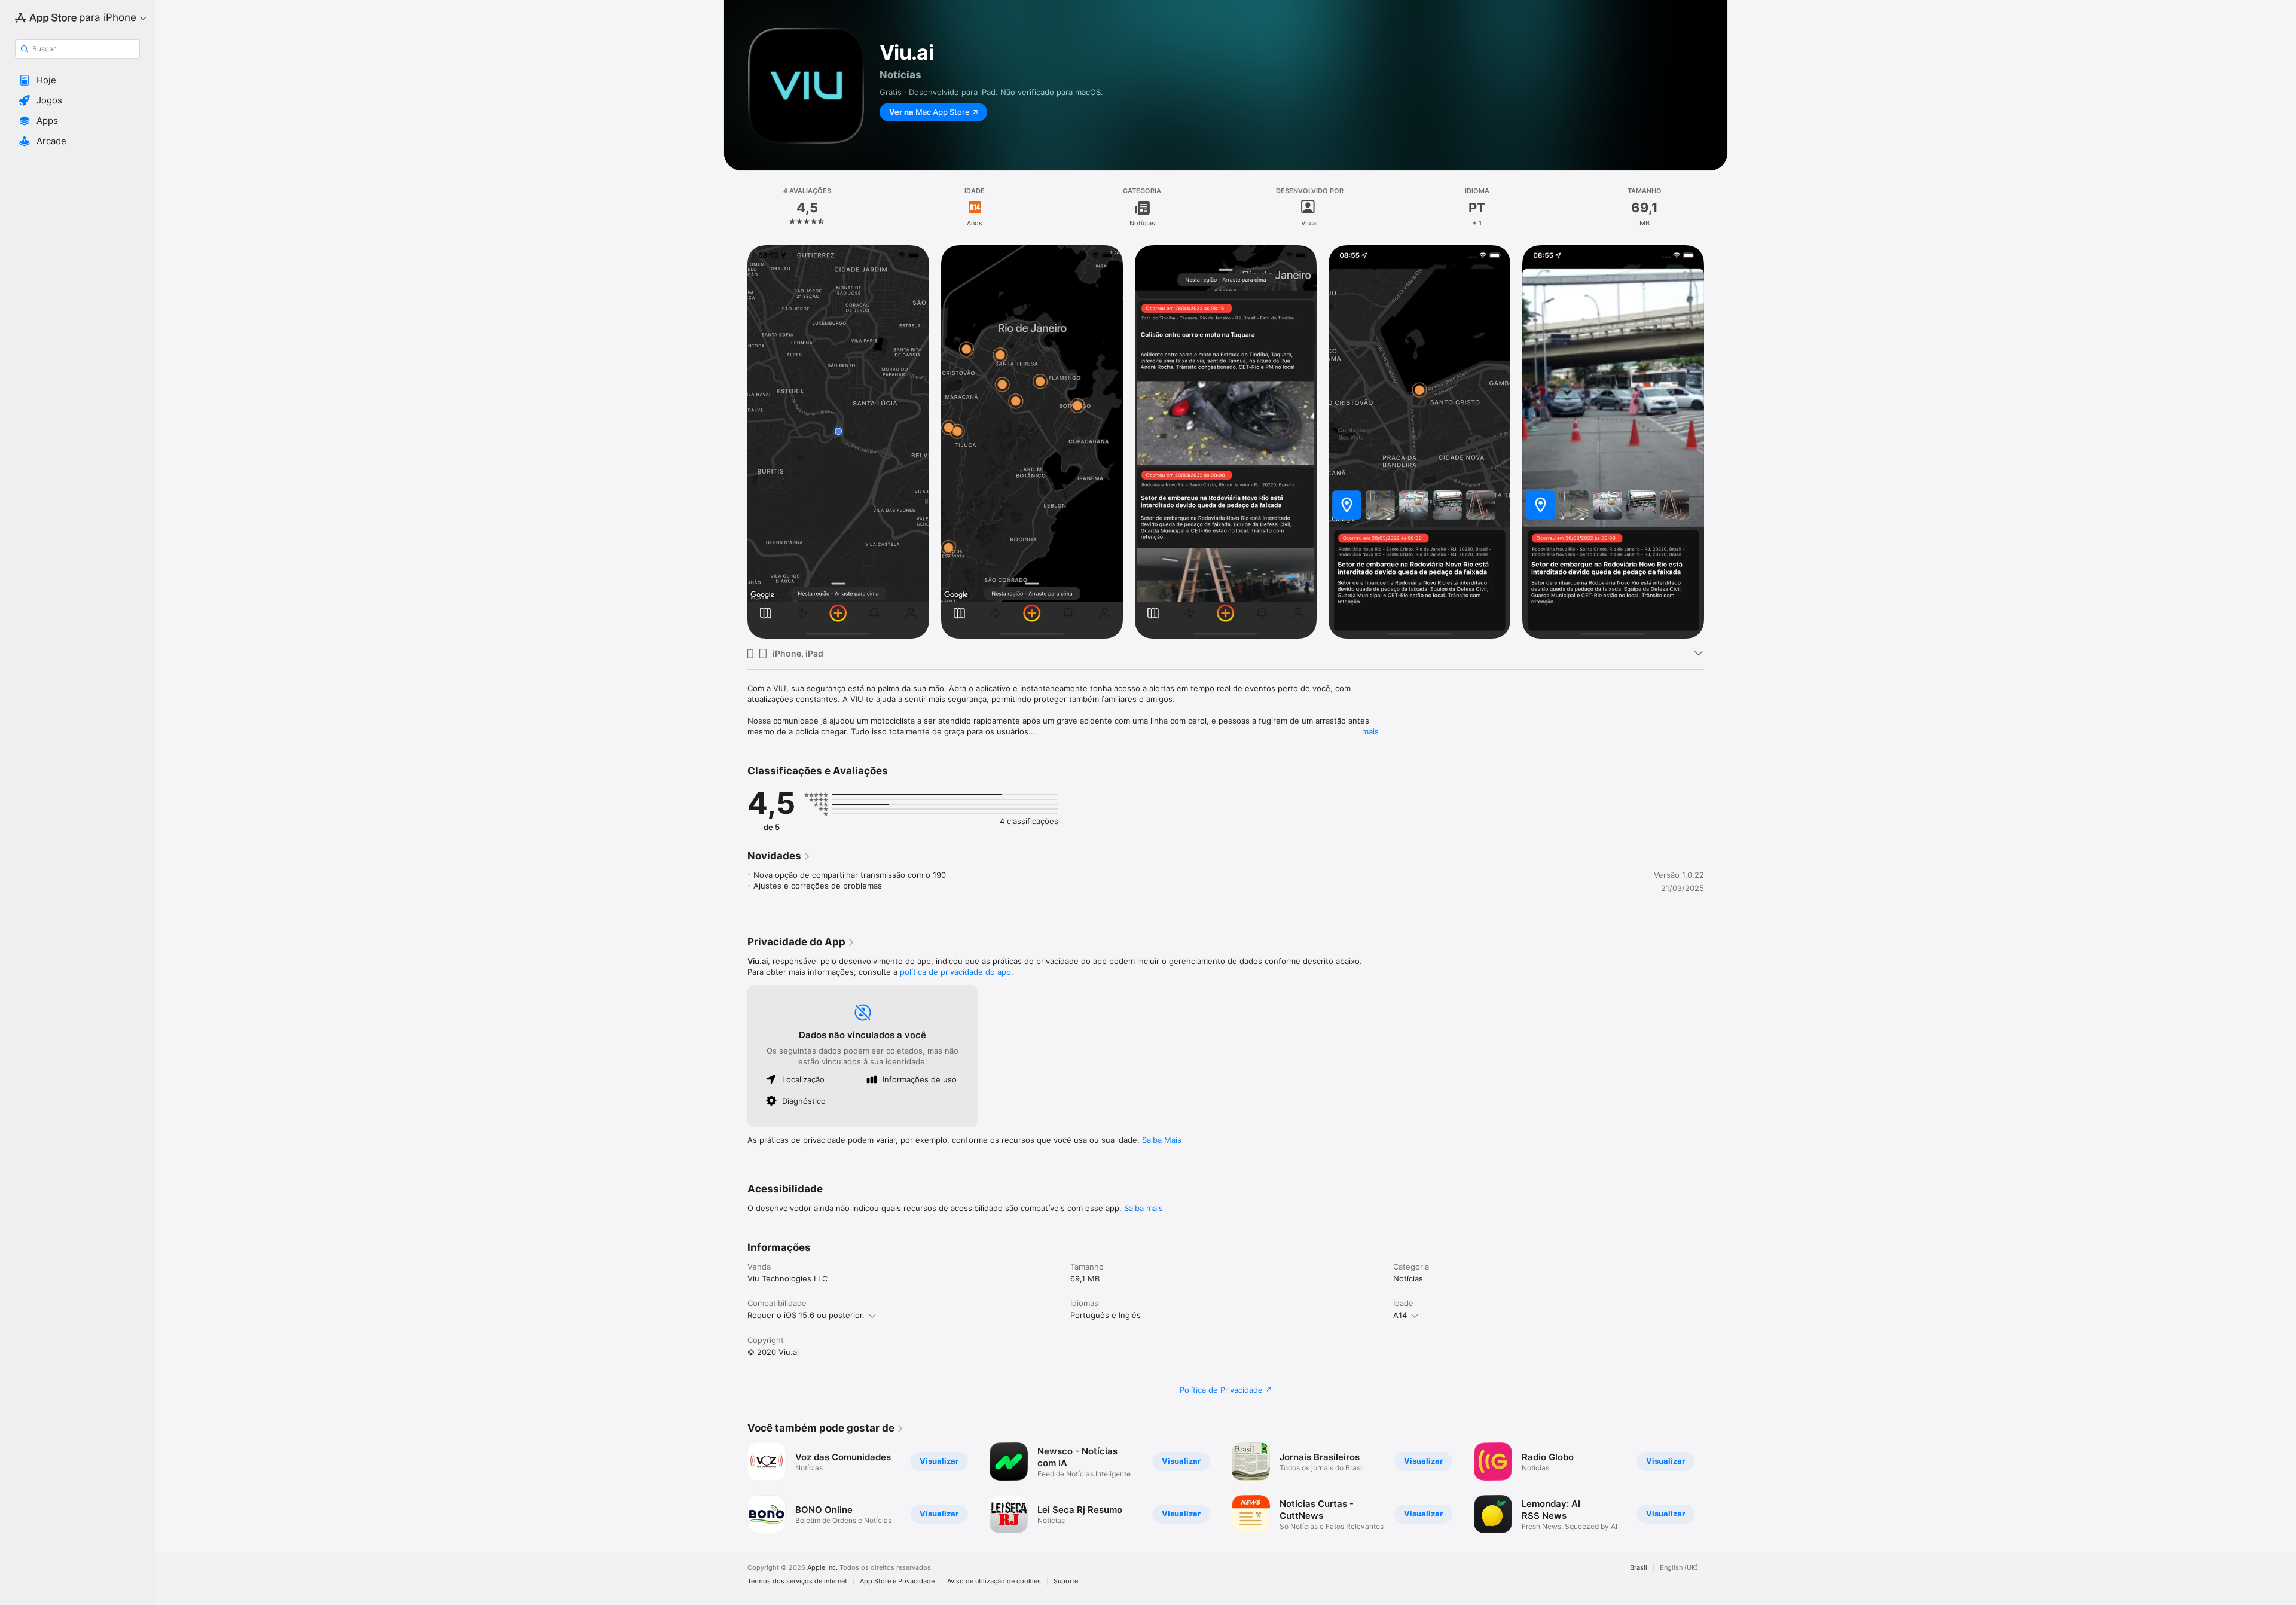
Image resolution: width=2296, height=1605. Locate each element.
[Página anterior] (735, 1488)
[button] (77, 80)
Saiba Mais (1162, 1140)
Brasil (1639, 1568)
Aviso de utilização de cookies (994, 1581)
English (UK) (1679, 1568)
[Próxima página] (1716, 1488)
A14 (1400, 1315)
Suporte (1066, 1581)
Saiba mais (1144, 1208)
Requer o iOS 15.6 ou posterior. (806, 1315)
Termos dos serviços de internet (797, 1581)
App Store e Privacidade (897, 1581)
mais (1370, 731)
